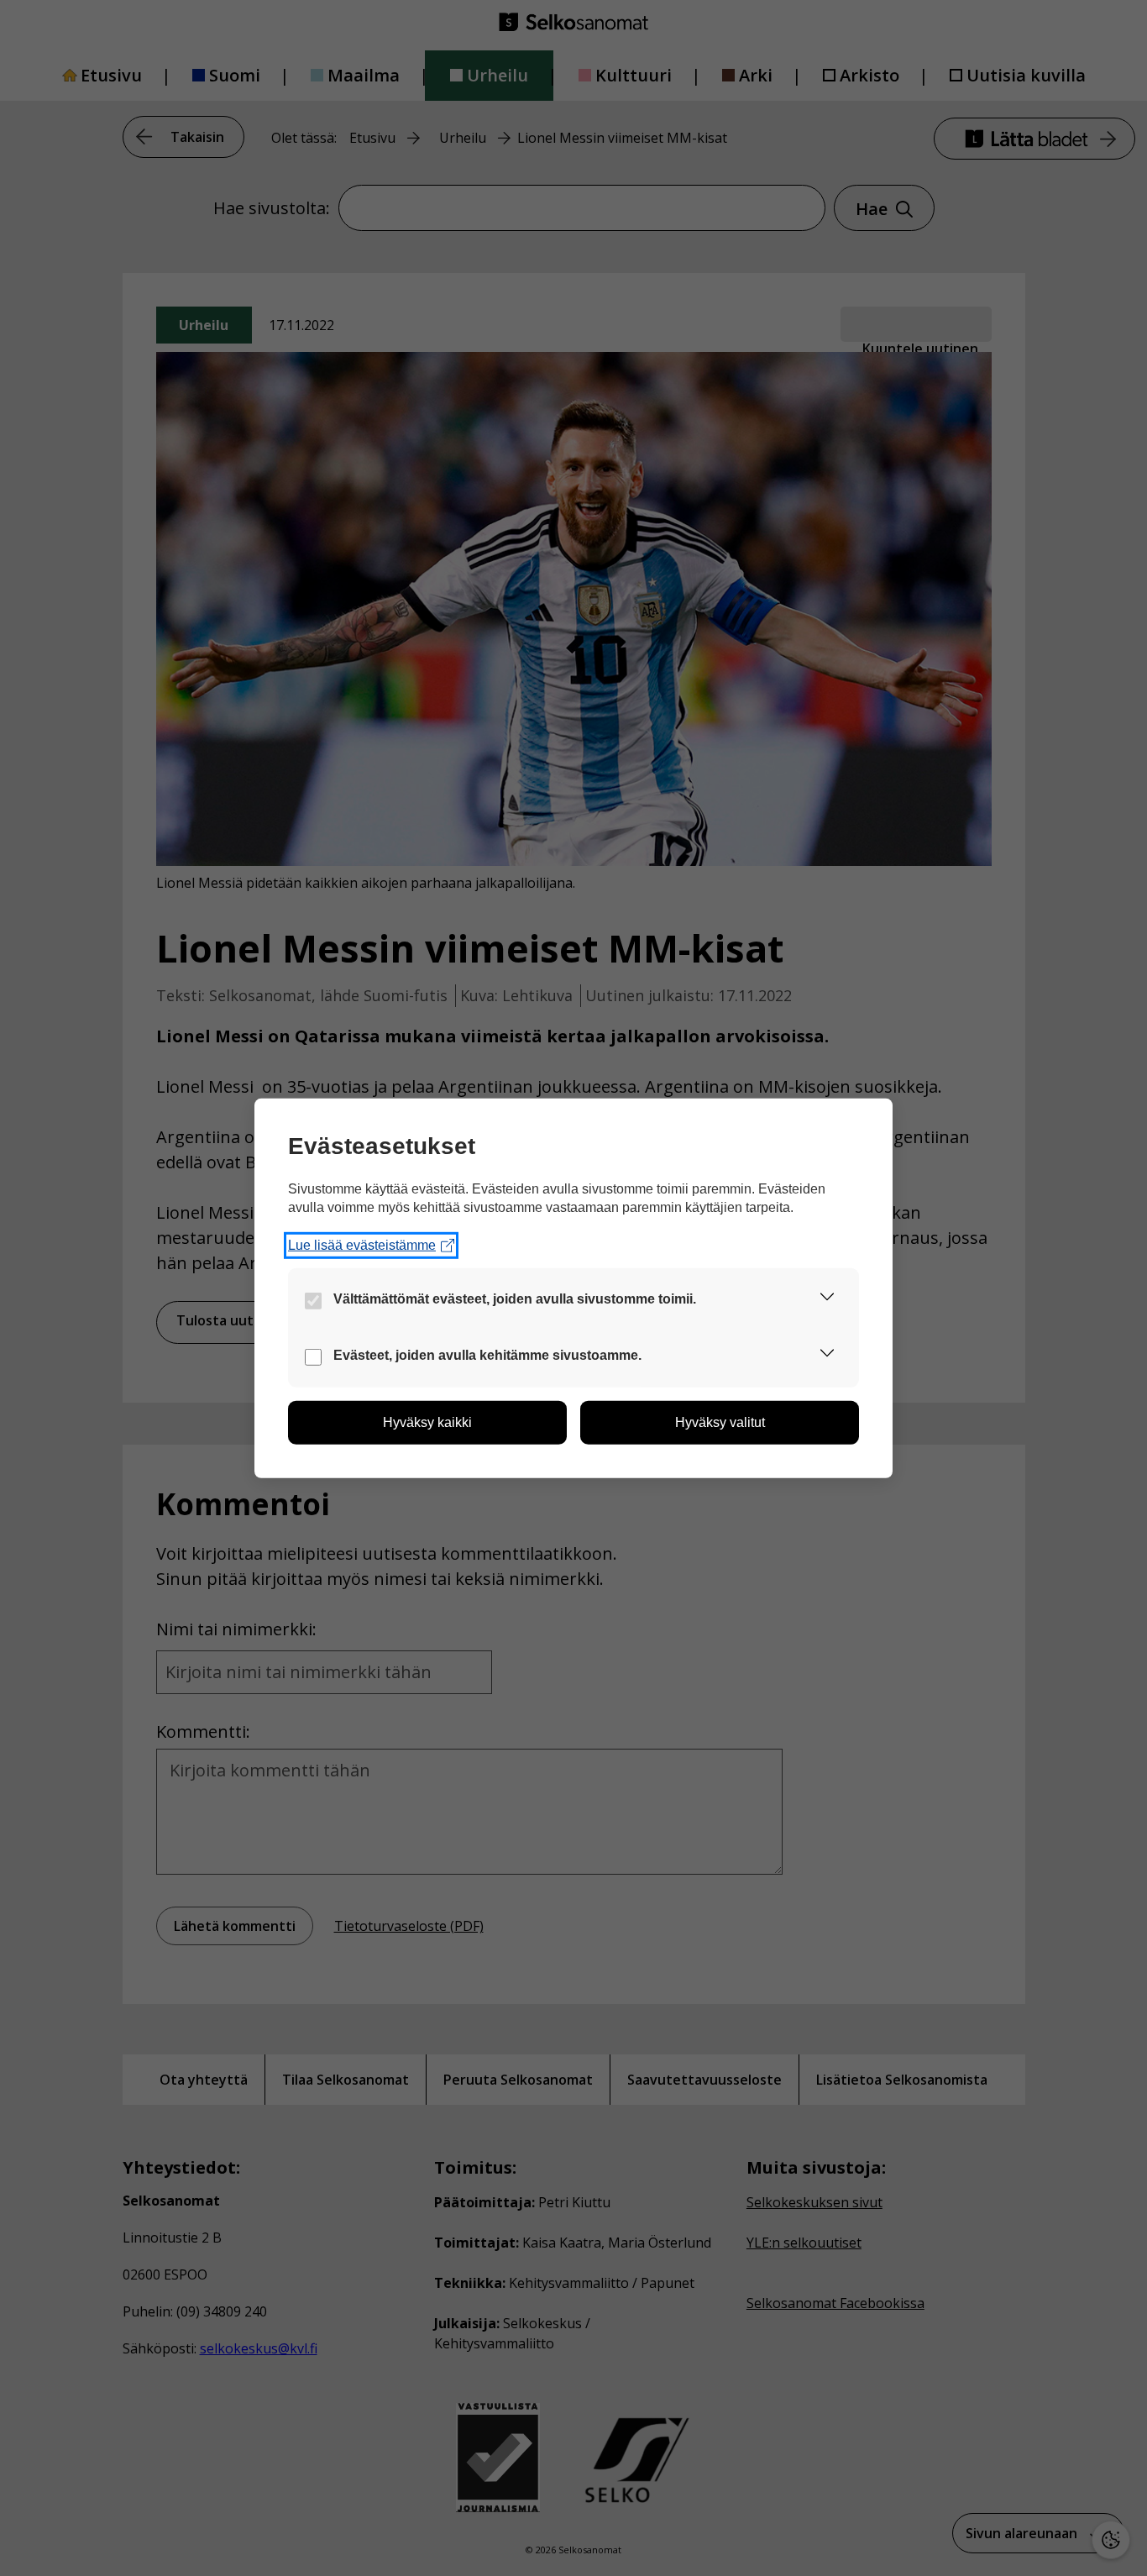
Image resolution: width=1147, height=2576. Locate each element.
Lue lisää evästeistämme (362, 1245)
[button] (827, 1300)
